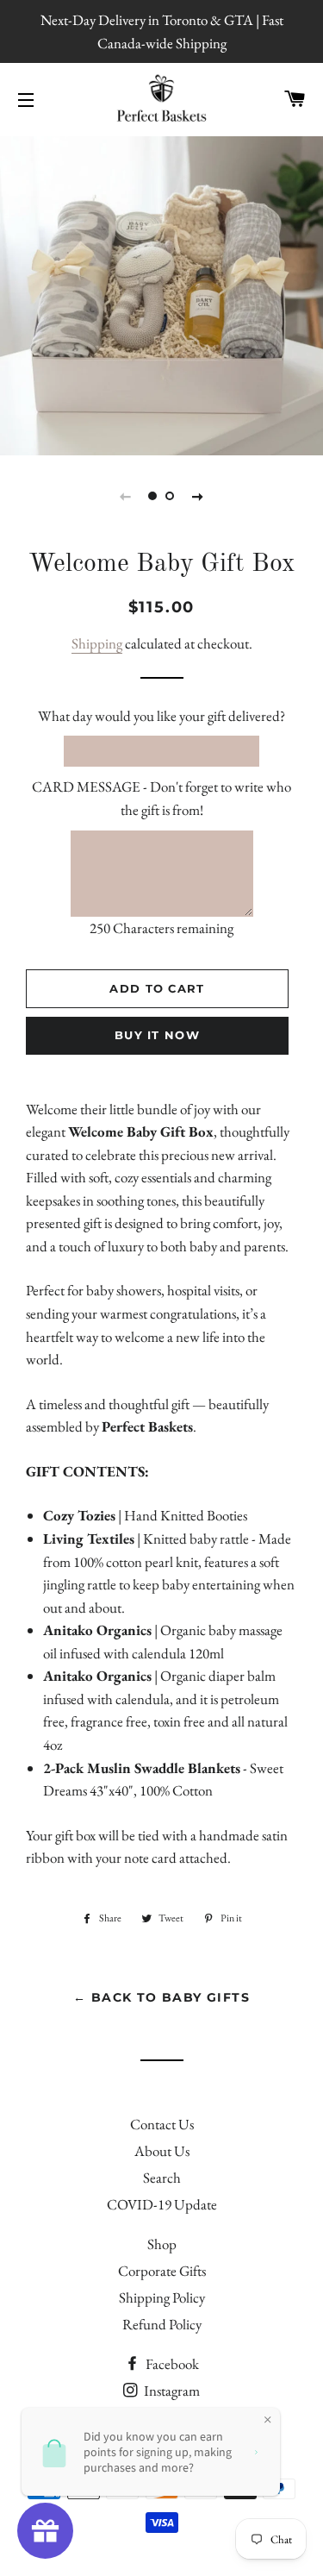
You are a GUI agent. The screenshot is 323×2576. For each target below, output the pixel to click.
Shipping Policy (162, 2297)
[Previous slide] (126, 496)
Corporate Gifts (162, 2271)
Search (162, 2178)
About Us (162, 2151)
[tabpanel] (161, 294)
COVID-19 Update (162, 2204)
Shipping (97, 643)
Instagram (171, 2391)
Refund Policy (162, 2324)
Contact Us (162, 2124)
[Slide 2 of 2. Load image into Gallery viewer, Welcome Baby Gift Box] (171, 496)
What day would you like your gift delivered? (161, 716)
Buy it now (157, 1035)
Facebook (171, 2364)
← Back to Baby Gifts (161, 1997)
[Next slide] (198, 496)
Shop (162, 2244)
